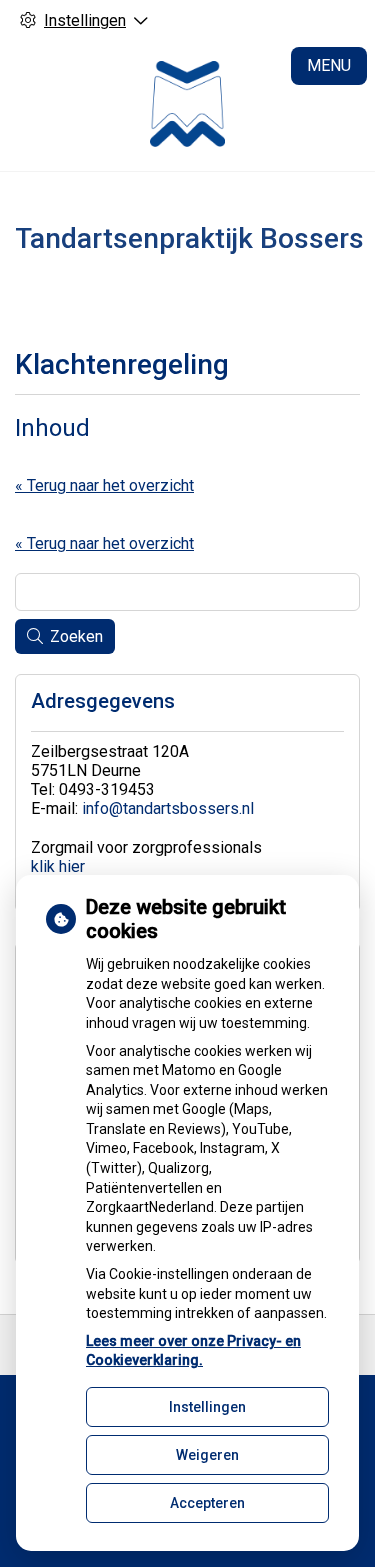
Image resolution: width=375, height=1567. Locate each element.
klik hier (58, 866)
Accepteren (207, 1503)
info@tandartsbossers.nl (168, 808)
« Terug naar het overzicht (104, 485)
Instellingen (207, 1407)
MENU (329, 65)
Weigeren (207, 1455)
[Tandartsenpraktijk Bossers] (187, 106)
